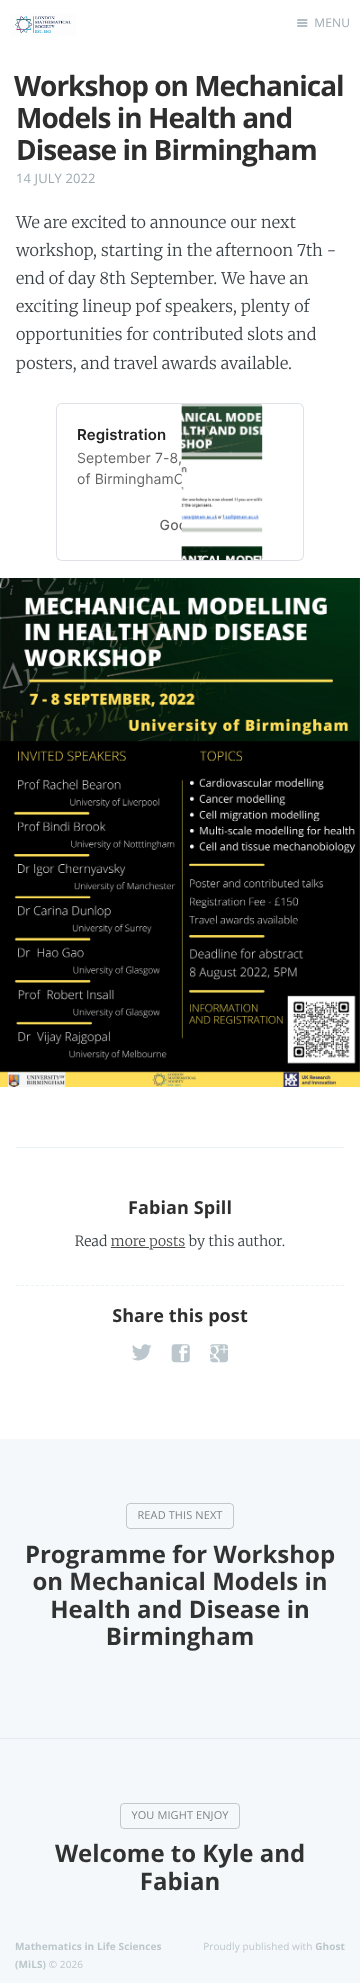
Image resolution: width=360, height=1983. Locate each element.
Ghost (330, 1946)
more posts (148, 1241)
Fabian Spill (180, 1208)
